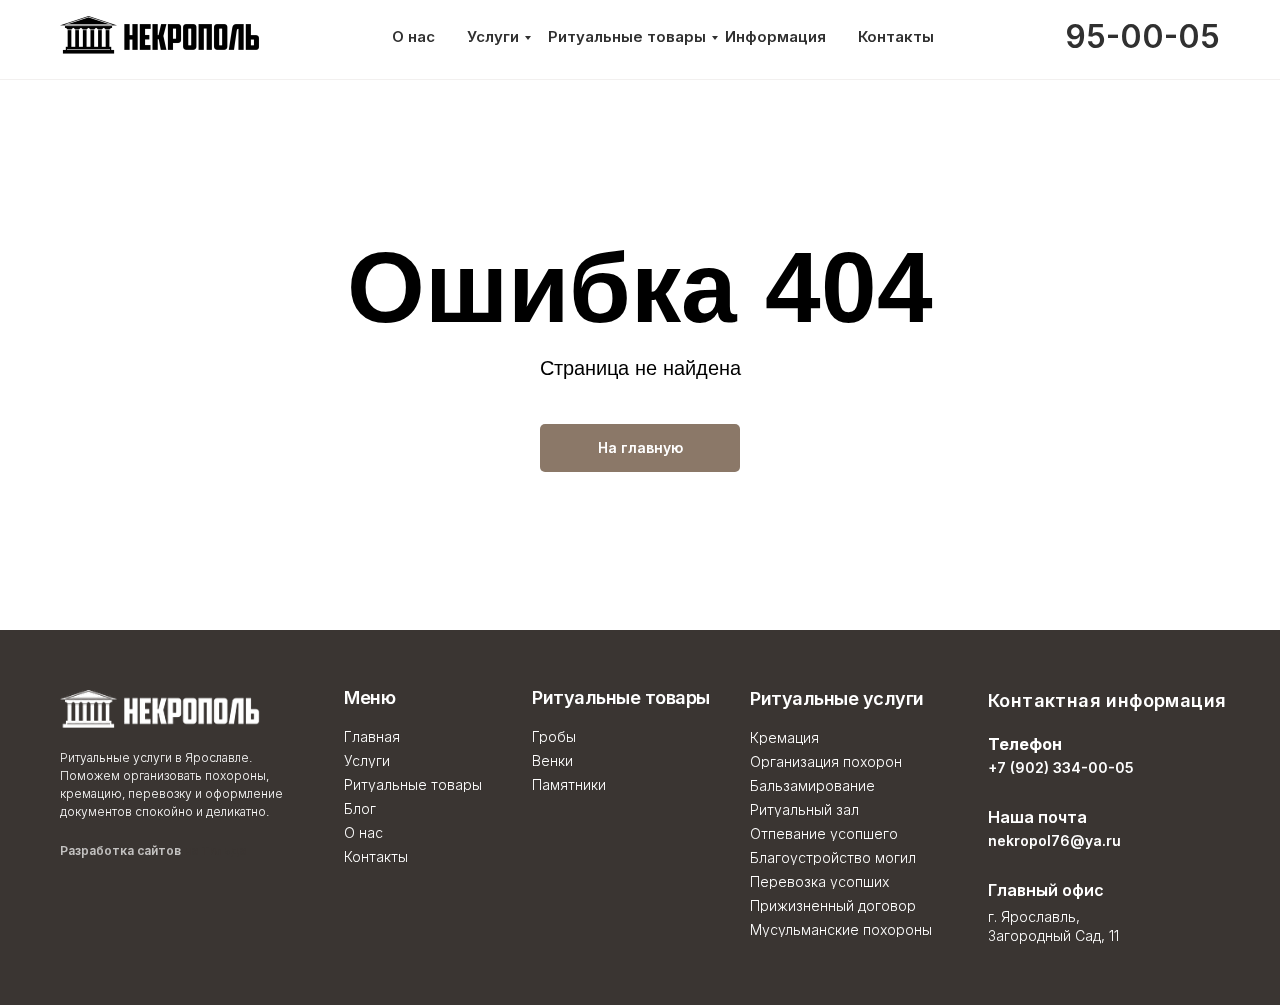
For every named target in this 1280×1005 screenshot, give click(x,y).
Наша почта (1037, 817)
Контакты (896, 36)
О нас (413, 36)
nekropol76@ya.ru (1054, 840)
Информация (775, 36)
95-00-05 (1142, 36)
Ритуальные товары (627, 36)
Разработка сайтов (153, 850)
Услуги (493, 36)
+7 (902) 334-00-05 (1061, 767)
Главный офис (1046, 890)
